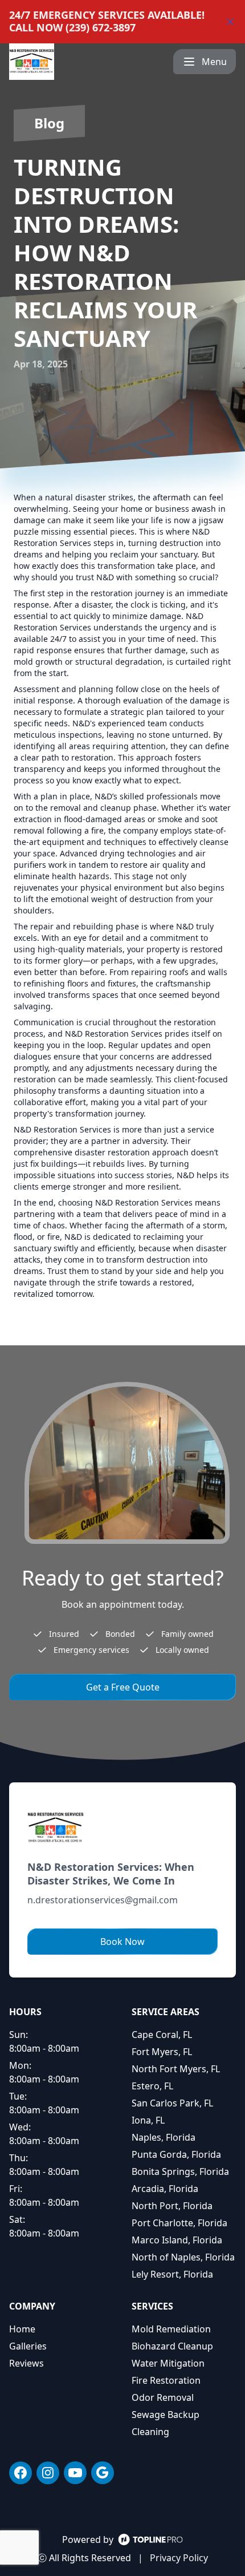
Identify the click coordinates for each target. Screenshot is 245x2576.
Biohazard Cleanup (172, 2346)
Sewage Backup (166, 2415)
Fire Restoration (166, 2380)
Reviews (26, 2363)
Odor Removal (163, 2397)
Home (22, 2329)
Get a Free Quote (123, 1687)
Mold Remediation (171, 2329)
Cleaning (150, 2432)
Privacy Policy (179, 2558)
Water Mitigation (168, 2363)
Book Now (122, 1942)
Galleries (28, 2346)
